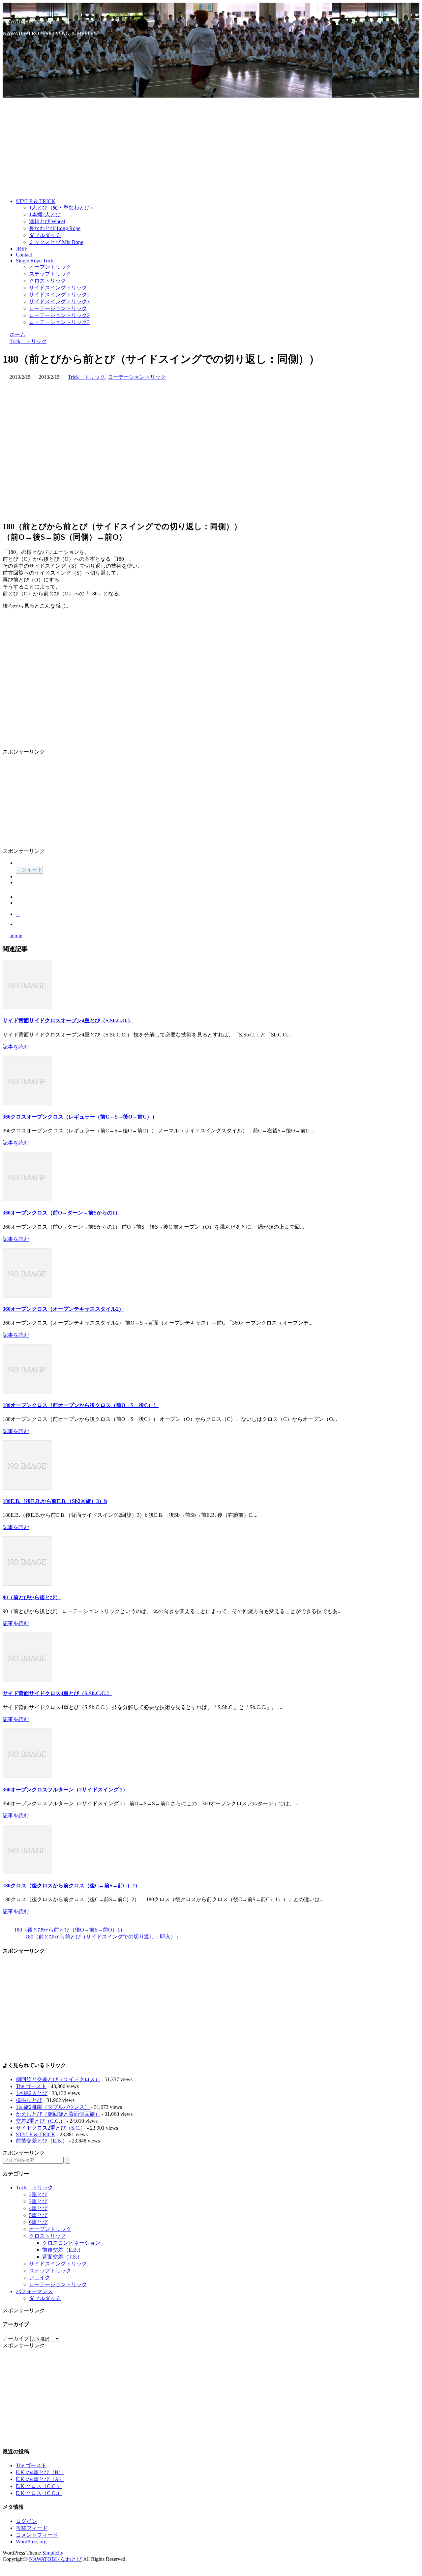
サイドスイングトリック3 (59, 301)
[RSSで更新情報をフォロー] (20, 55)
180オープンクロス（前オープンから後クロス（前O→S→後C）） (81, 1405)
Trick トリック (87, 377)
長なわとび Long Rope (55, 228)
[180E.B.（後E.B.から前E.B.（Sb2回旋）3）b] (27, 1488)
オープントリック (50, 267)
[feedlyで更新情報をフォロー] (18, 45)
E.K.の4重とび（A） (40, 2479)
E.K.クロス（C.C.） (39, 2486)
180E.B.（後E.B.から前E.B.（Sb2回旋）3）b (55, 1501)
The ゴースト (31, 2086)
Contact (24, 255)
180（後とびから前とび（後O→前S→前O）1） (70, 1930)
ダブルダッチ (45, 235)
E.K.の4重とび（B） (40, 2472)
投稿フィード (32, 2528)
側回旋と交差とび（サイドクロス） (58, 2079)
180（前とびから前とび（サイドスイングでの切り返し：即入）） (103, 1937)
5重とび (38, 2215)
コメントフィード (37, 2535)
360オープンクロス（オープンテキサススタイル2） (63, 1309)
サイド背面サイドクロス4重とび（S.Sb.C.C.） (57, 1693)
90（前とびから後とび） (32, 1597)
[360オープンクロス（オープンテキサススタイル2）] (27, 1296)
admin (16, 936)
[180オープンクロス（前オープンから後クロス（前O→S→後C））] (27, 1392)
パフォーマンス (34, 2291)
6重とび (38, 2222)
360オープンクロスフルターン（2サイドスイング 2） (65, 1790)
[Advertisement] (211, 147)
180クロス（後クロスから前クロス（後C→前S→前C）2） (71, 1886)
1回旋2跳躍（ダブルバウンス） (53, 2107)
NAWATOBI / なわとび (29, 22)
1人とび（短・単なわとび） (62, 208)
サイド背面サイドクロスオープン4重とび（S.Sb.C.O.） (68, 1020)
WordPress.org (31, 2542)
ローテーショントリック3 (59, 322)
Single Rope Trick (35, 261)
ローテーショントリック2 (59, 315)
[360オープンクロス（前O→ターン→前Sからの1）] (27, 1199)
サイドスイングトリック (58, 288)
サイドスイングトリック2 (59, 295)
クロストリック (47, 281)
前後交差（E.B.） (63, 2250)
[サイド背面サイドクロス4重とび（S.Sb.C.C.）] (27, 1680)
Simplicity (53, 2553)
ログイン (26, 2521)
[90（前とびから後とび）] (27, 1584)
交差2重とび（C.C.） (41, 2121)
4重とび (38, 2208)
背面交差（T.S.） (62, 2257)
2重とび (38, 2194)
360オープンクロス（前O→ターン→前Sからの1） (61, 1213)
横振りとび (29, 2100)
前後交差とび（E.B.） (42, 2141)
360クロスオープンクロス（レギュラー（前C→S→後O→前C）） (80, 1117)
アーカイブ (16, 2338)
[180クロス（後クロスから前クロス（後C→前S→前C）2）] (27, 1872)
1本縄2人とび (45, 214)
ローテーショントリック (58, 308)
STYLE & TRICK (36, 201)
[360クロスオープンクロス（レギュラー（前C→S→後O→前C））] (27, 1104)
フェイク (40, 2277)
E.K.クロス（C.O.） (39, 2493)
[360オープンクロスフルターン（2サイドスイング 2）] (27, 1776)
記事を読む (16, 1047)
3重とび (38, 2201)
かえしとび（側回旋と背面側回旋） (58, 2114)
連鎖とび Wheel (47, 221)
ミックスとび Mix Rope (56, 242)
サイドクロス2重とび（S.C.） (51, 2128)
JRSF (22, 249)
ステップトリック (50, 274)
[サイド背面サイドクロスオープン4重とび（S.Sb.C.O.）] (27, 1007)
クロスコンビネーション (71, 2243)
